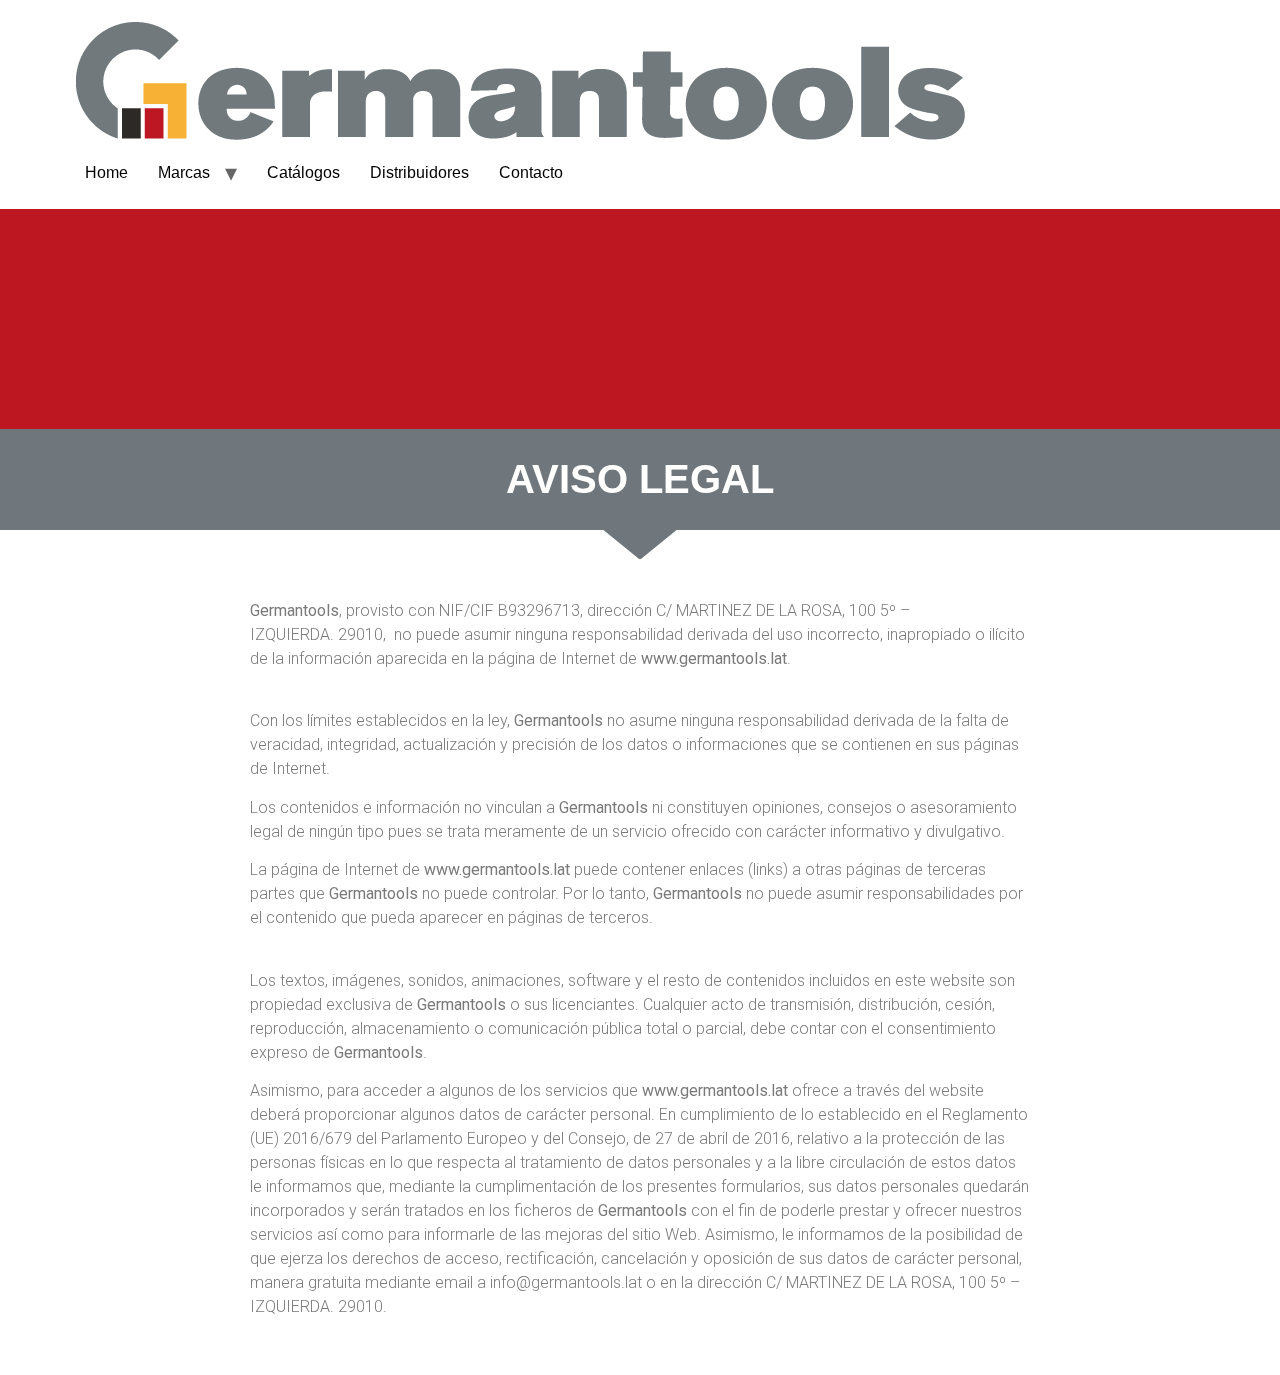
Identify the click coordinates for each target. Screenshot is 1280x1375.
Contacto (531, 172)
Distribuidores (419, 172)
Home (106, 172)
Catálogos (303, 172)
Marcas (184, 172)
